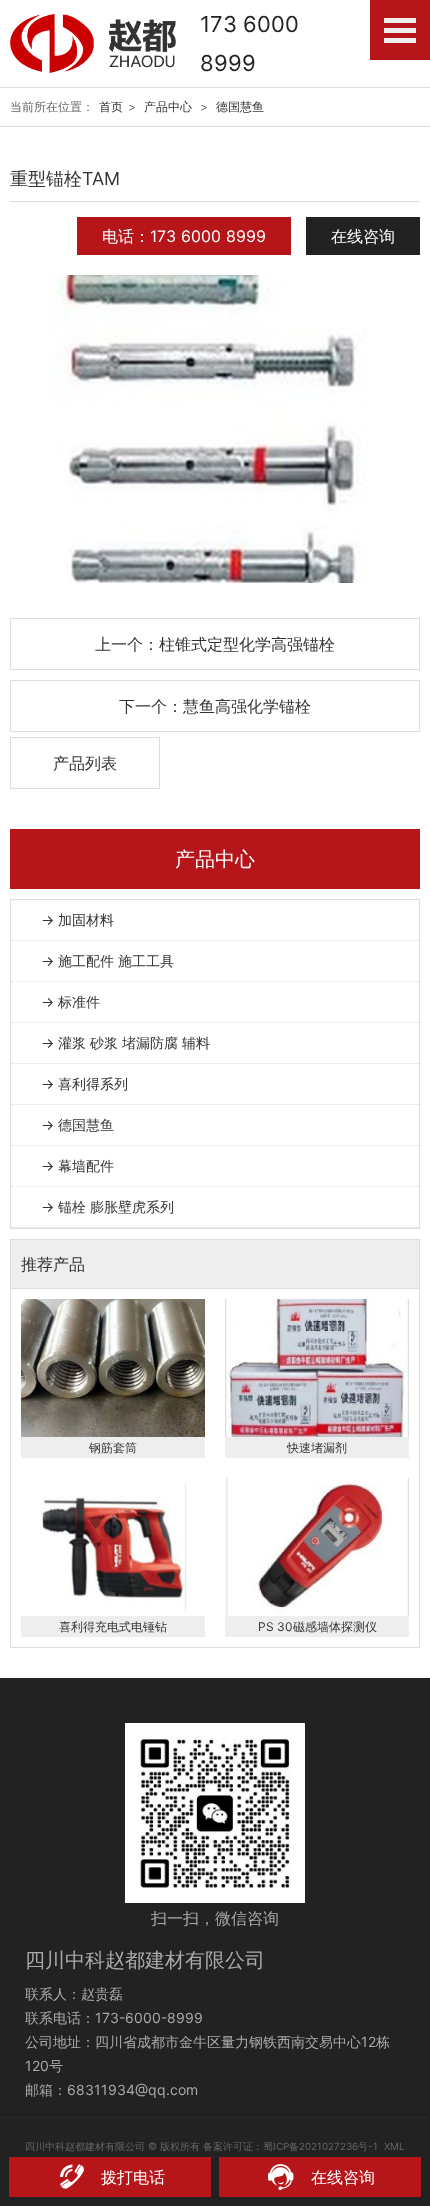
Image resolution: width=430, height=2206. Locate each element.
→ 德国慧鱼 (77, 1124)
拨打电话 (133, 2177)
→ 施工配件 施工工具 (107, 960)
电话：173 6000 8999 (184, 236)
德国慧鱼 (240, 106)
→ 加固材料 (77, 919)
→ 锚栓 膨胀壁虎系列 (107, 1206)
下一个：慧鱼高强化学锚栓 (215, 706)
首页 (111, 106)
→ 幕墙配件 (77, 1165)
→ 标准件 (70, 1001)
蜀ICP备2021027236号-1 (320, 2146)
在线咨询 (363, 236)
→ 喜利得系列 (84, 1083)
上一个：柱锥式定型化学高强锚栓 (215, 644)
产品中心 (168, 106)
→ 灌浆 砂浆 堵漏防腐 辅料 (125, 1042)
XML (394, 2146)
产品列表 (85, 763)
